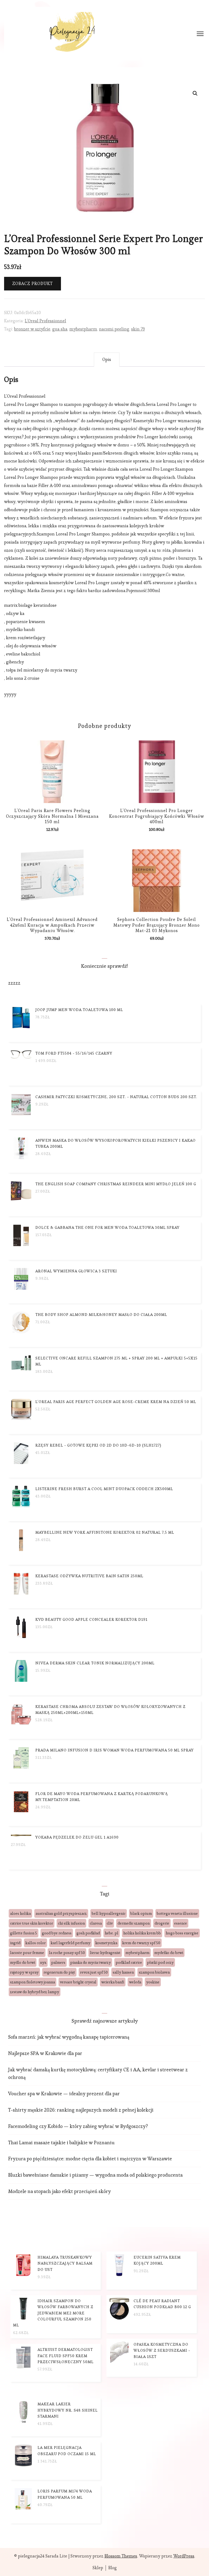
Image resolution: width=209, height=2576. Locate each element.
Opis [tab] (107, 359)
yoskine (153, 1982)
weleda (135, 1982)
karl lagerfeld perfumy (70, 1943)
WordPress (184, 2556)
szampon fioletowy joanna (33, 1982)
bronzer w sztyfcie (32, 329)
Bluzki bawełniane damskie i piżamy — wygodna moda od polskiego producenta (95, 2175)
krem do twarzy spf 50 (141, 1943)
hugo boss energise (182, 1933)
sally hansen (123, 1972)
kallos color (36, 1943)
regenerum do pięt (59, 1972)
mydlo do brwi (23, 1962)
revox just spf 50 (94, 1972)
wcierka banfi (113, 1982)
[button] (195, 93)
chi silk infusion (71, 1923)
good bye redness (57, 1933)
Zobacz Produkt (33, 284)
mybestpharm (83, 329)
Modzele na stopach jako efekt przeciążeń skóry (59, 2191)
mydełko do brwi (169, 1953)
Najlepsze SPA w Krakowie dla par (45, 2053)
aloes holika (20, 1913)
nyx (43, 1962)
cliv (110, 1923)
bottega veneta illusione (177, 1913)
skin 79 (138, 329)
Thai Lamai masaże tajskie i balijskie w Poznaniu (61, 2142)
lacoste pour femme (27, 1953)
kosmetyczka (106, 1943)
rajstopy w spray (24, 1972)
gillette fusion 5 (24, 1933)
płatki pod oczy (160, 1962)
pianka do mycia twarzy (90, 1962)
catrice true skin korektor (32, 1923)
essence (181, 1923)
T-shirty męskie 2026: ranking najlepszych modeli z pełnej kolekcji (81, 2110)
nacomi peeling (114, 329)
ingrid (15, 1943)
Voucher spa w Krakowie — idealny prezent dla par (64, 2093)
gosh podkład (88, 1933)
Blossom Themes (121, 2556)
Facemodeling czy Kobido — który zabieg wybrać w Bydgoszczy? (78, 2126)
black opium (141, 1913)
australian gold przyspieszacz (61, 1913)
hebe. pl (112, 1933)
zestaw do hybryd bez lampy (35, 1992)
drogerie (162, 1923)
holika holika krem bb (142, 1933)
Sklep (98, 2568)
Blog (113, 2568)
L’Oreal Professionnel (45, 321)
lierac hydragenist (105, 1953)
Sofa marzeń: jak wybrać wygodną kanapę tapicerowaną (69, 2037)
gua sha (60, 329)
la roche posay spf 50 (67, 1953)
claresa (96, 1923)
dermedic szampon (134, 1923)
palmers (58, 1962)
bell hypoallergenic (109, 1913)
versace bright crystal (78, 1982)
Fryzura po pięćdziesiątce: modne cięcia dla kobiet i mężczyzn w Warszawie (90, 2159)
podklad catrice (129, 1962)
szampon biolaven (154, 1972)
